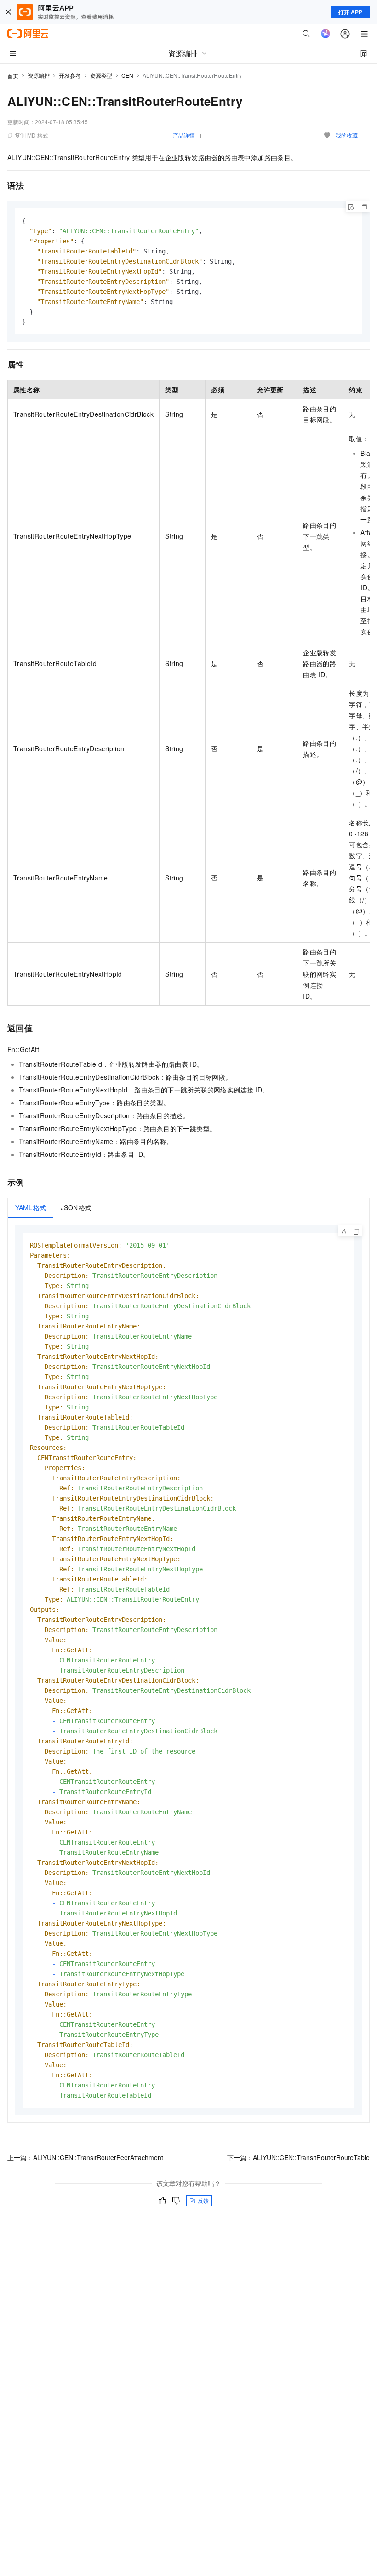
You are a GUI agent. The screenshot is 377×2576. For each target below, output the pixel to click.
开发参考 (70, 75)
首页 (13, 76)
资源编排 (39, 75)
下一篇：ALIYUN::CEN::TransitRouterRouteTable (298, 2157)
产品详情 (184, 135)
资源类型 (101, 75)
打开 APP (350, 12)
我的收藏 (347, 135)
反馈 (203, 2200)
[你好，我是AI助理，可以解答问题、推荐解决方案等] (326, 34)
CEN (127, 75)
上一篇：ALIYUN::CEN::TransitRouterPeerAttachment (85, 2157)
